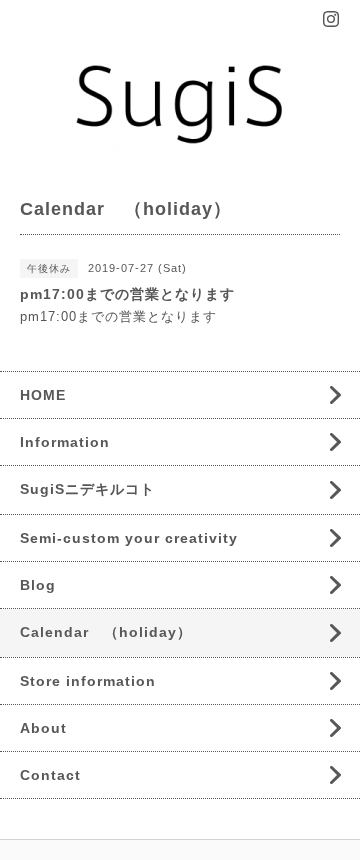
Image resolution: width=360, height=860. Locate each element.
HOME (43, 395)
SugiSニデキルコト (87, 489)
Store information (88, 681)
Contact (50, 775)
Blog (38, 585)
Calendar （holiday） (106, 632)
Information (65, 442)
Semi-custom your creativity (129, 538)
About (43, 728)
